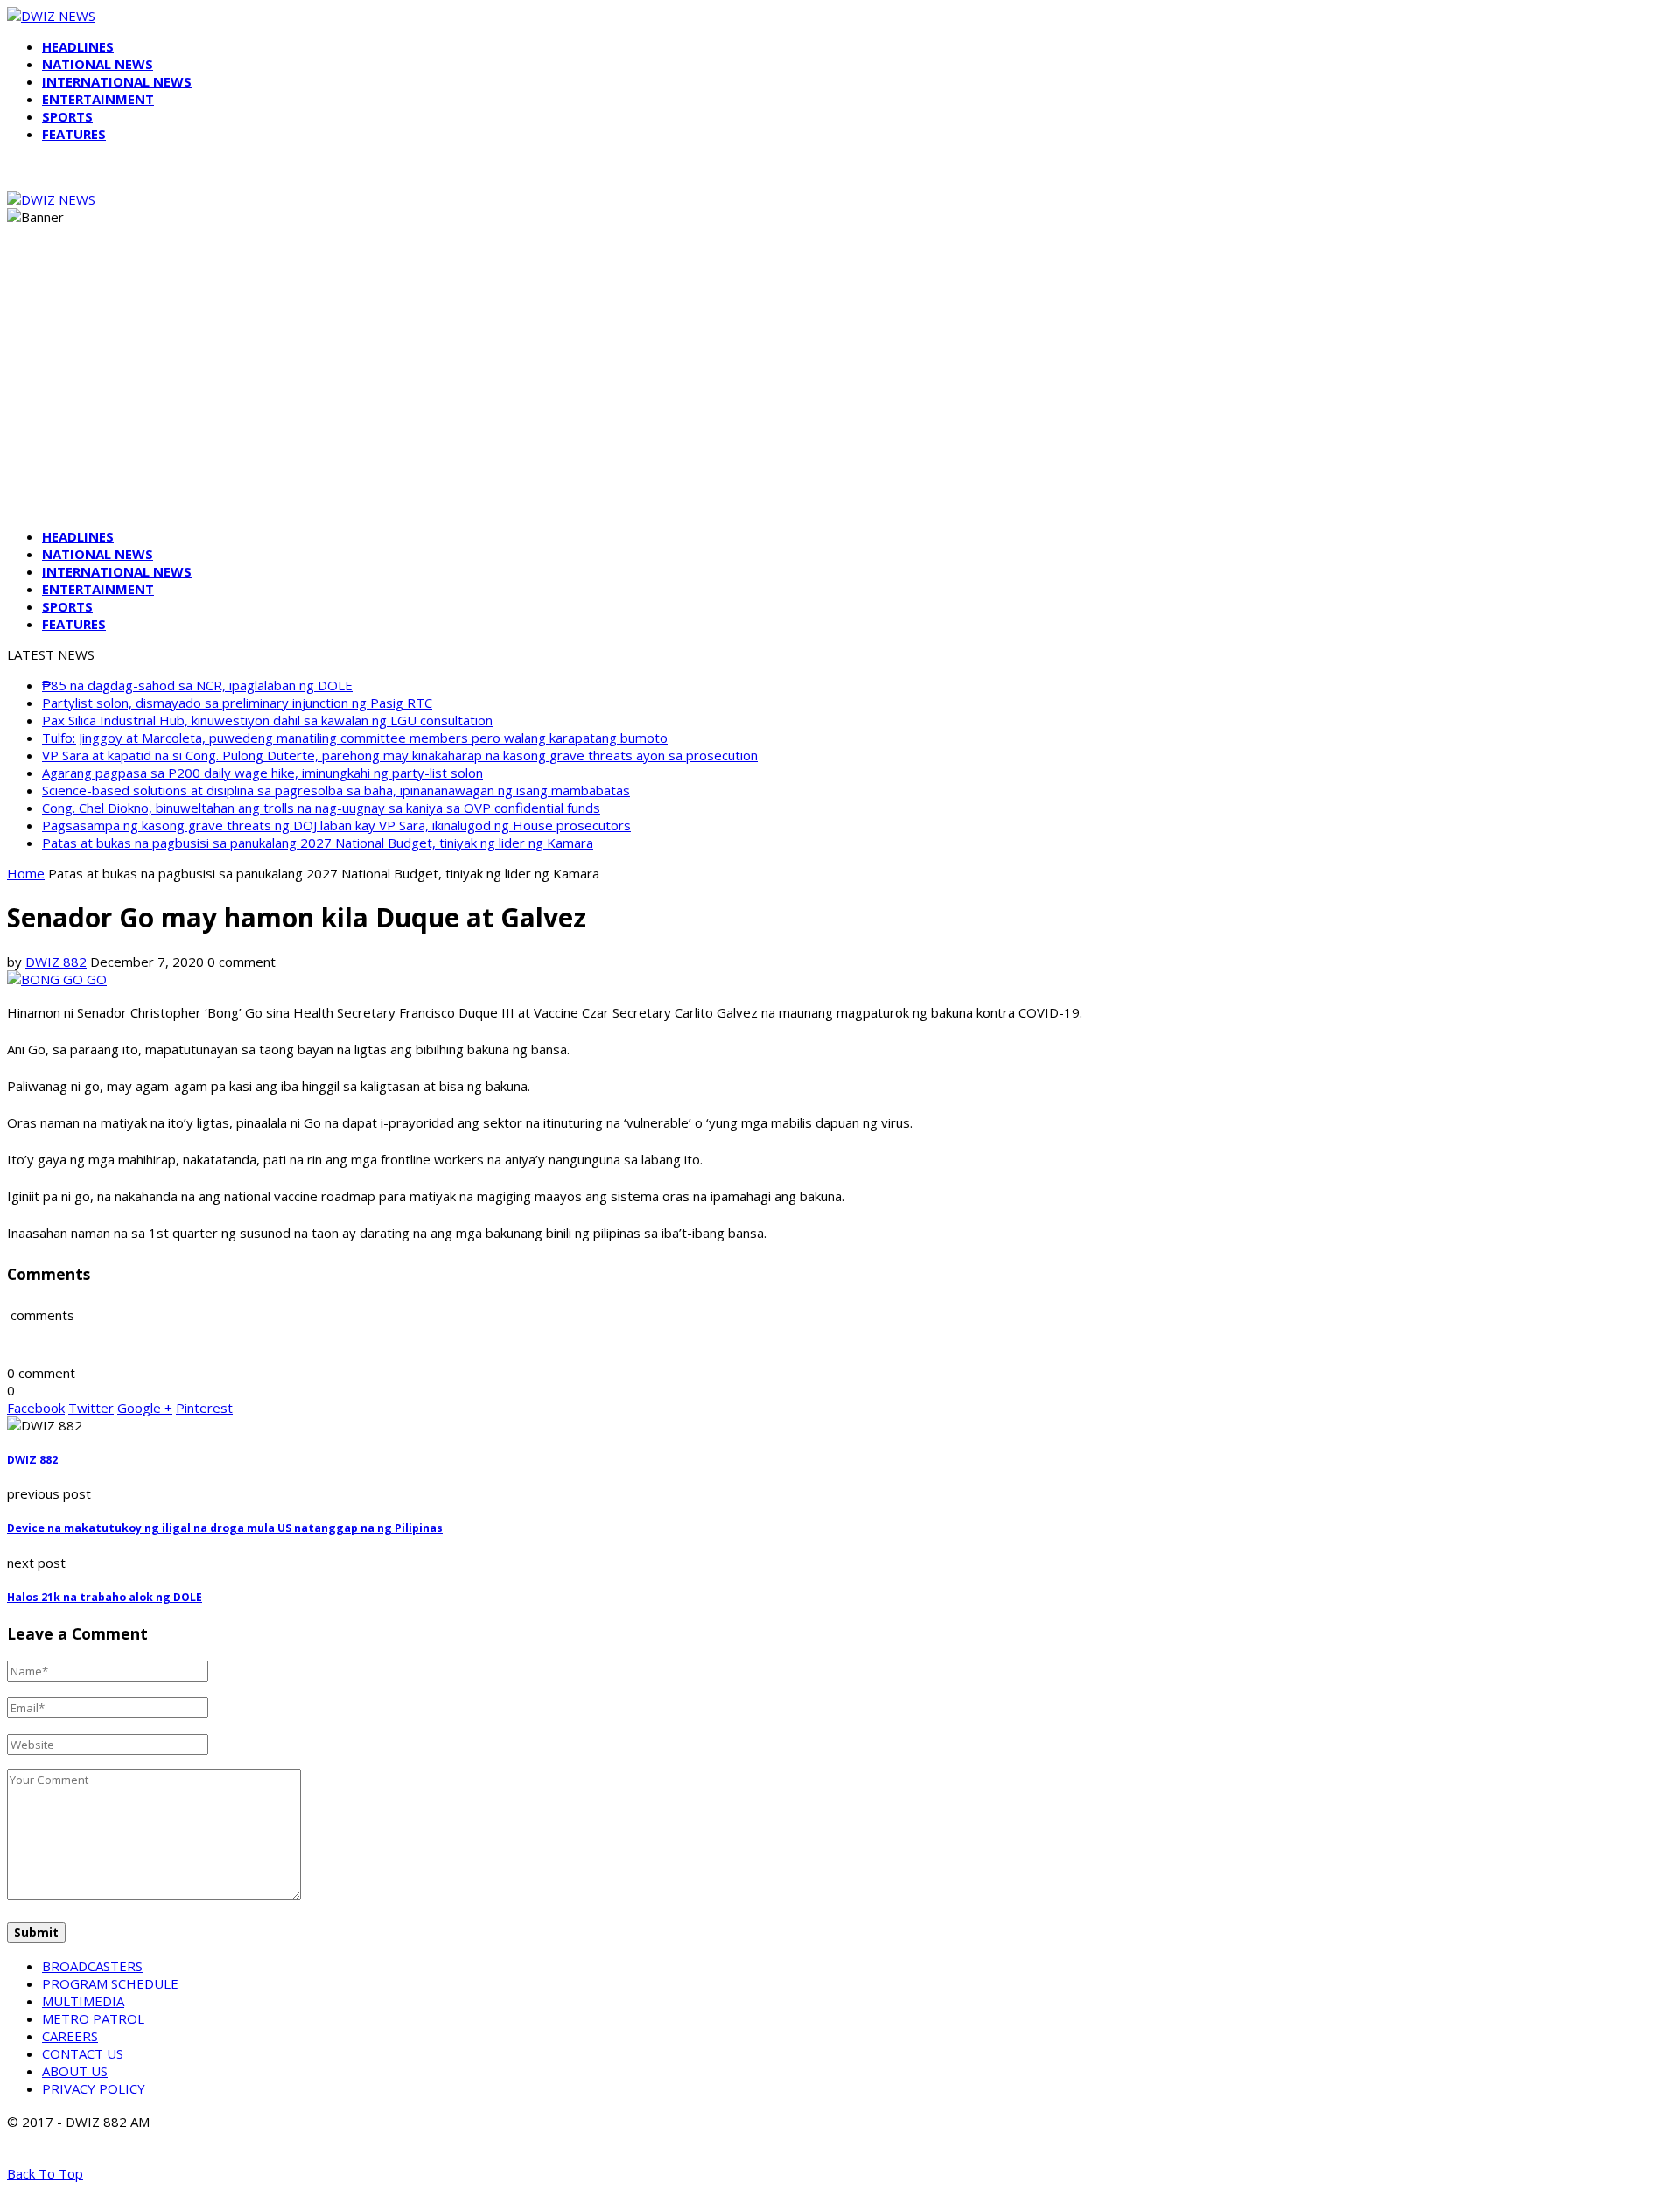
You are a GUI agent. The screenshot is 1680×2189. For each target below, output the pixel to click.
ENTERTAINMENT (98, 99)
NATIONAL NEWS (98, 64)
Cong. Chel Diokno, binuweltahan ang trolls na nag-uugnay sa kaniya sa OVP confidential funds (321, 808)
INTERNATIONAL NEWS (117, 81)
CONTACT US (83, 2053)
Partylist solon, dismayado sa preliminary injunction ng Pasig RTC (237, 703)
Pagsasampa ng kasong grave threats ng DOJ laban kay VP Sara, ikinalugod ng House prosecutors (336, 825)
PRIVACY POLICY (94, 2088)
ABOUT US (75, 2071)
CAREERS (70, 2036)
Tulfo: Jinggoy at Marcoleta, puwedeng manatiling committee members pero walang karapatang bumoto (355, 738)
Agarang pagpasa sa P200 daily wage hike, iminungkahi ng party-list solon (262, 773)
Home (26, 873)
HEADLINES (78, 46)
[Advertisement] (840, 392)
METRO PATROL (93, 2018)
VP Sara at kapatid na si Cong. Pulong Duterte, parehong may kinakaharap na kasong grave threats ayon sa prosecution (400, 755)
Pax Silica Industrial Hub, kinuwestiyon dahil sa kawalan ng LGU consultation (267, 720)
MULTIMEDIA (83, 2001)
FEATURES (74, 134)
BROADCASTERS (92, 1966)
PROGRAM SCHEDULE (110, 1983)
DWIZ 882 (56, 962)
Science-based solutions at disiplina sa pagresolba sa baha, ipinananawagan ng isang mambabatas (336, 790)
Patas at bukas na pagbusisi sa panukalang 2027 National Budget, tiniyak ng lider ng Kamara (318, 843)
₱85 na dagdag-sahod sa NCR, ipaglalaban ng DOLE (197, 685)
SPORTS (67, 116)
